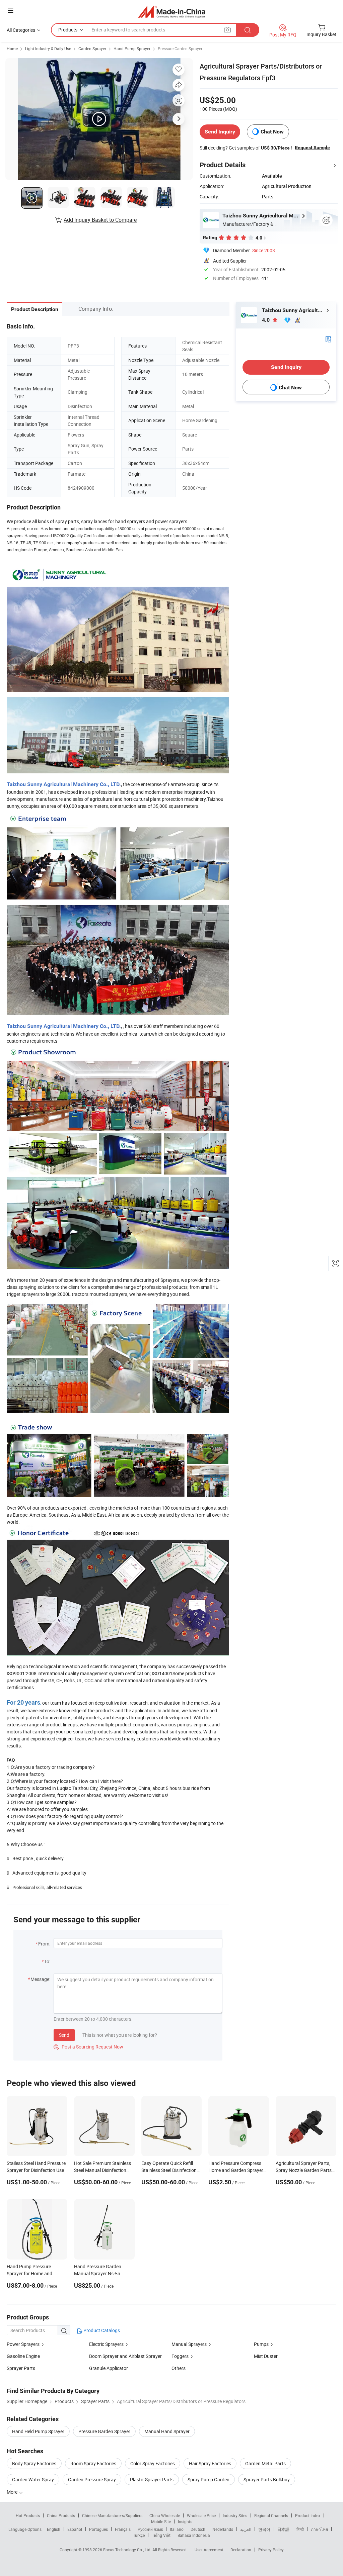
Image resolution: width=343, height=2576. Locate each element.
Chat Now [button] (272, 132)
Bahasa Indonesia (194, 2535)
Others (179, 2368)
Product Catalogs (101, 2330)
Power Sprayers (23, 2344)
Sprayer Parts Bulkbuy (267, 2479)
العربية (246, 2529)
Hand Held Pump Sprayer (38, 2431)
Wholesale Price (201, 2515)
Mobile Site (161, 2521)
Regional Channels (271, 2515)
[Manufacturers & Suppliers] (172, 12)
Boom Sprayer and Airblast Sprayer (125, 2356)
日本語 (283, 2529)
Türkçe (139, 2535)
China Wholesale (165, 2515)
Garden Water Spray (33, 2479)
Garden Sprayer (92, 49)
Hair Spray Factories (210, 2463)
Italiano (177, 2529)
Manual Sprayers (189, 2344)
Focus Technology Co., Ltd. (128, 2550)
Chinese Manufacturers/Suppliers (112, 2515)
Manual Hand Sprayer (167, 2431)
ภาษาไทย (319, 2529)
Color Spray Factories (153, 2463)
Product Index (308, 2515)
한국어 (264, 2529)
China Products (61, 2515)
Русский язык (150, 2529)
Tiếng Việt (161, 2535)
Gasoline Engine (23, 2356)
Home (12, 49)
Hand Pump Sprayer (132, 49)
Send (64, 2035)
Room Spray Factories (93, 2463)
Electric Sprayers (106, 2344)
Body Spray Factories (34, 2463)
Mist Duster (266, 2356)
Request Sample (312, 148)
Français (123, 2529)
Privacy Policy (271, 2550)
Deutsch (198, 2529)
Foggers (180, 2356)
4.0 (266, 320)
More (13, 2492)
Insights (185, 2521)
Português (98, 2529)
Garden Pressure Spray (92, 2479)
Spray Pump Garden (209, 2479)
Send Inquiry (220, 132)
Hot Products (28, 2515)
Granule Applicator (109, 2368)
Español (75, 2529)
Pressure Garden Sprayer (180, 49)
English (54, 2529)
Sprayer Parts (21, 2368)
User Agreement (209, 2550)
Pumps (261, 2344)
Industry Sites (235, 2515)
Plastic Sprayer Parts (152, 2479)
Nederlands (223, 2529)
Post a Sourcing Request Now (88, 2047)
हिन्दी (300, 2529)
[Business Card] (328, 339)
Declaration (241, 2550)
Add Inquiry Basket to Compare (100, 220)
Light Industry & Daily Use (48, 49)
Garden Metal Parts (265, 2463)
